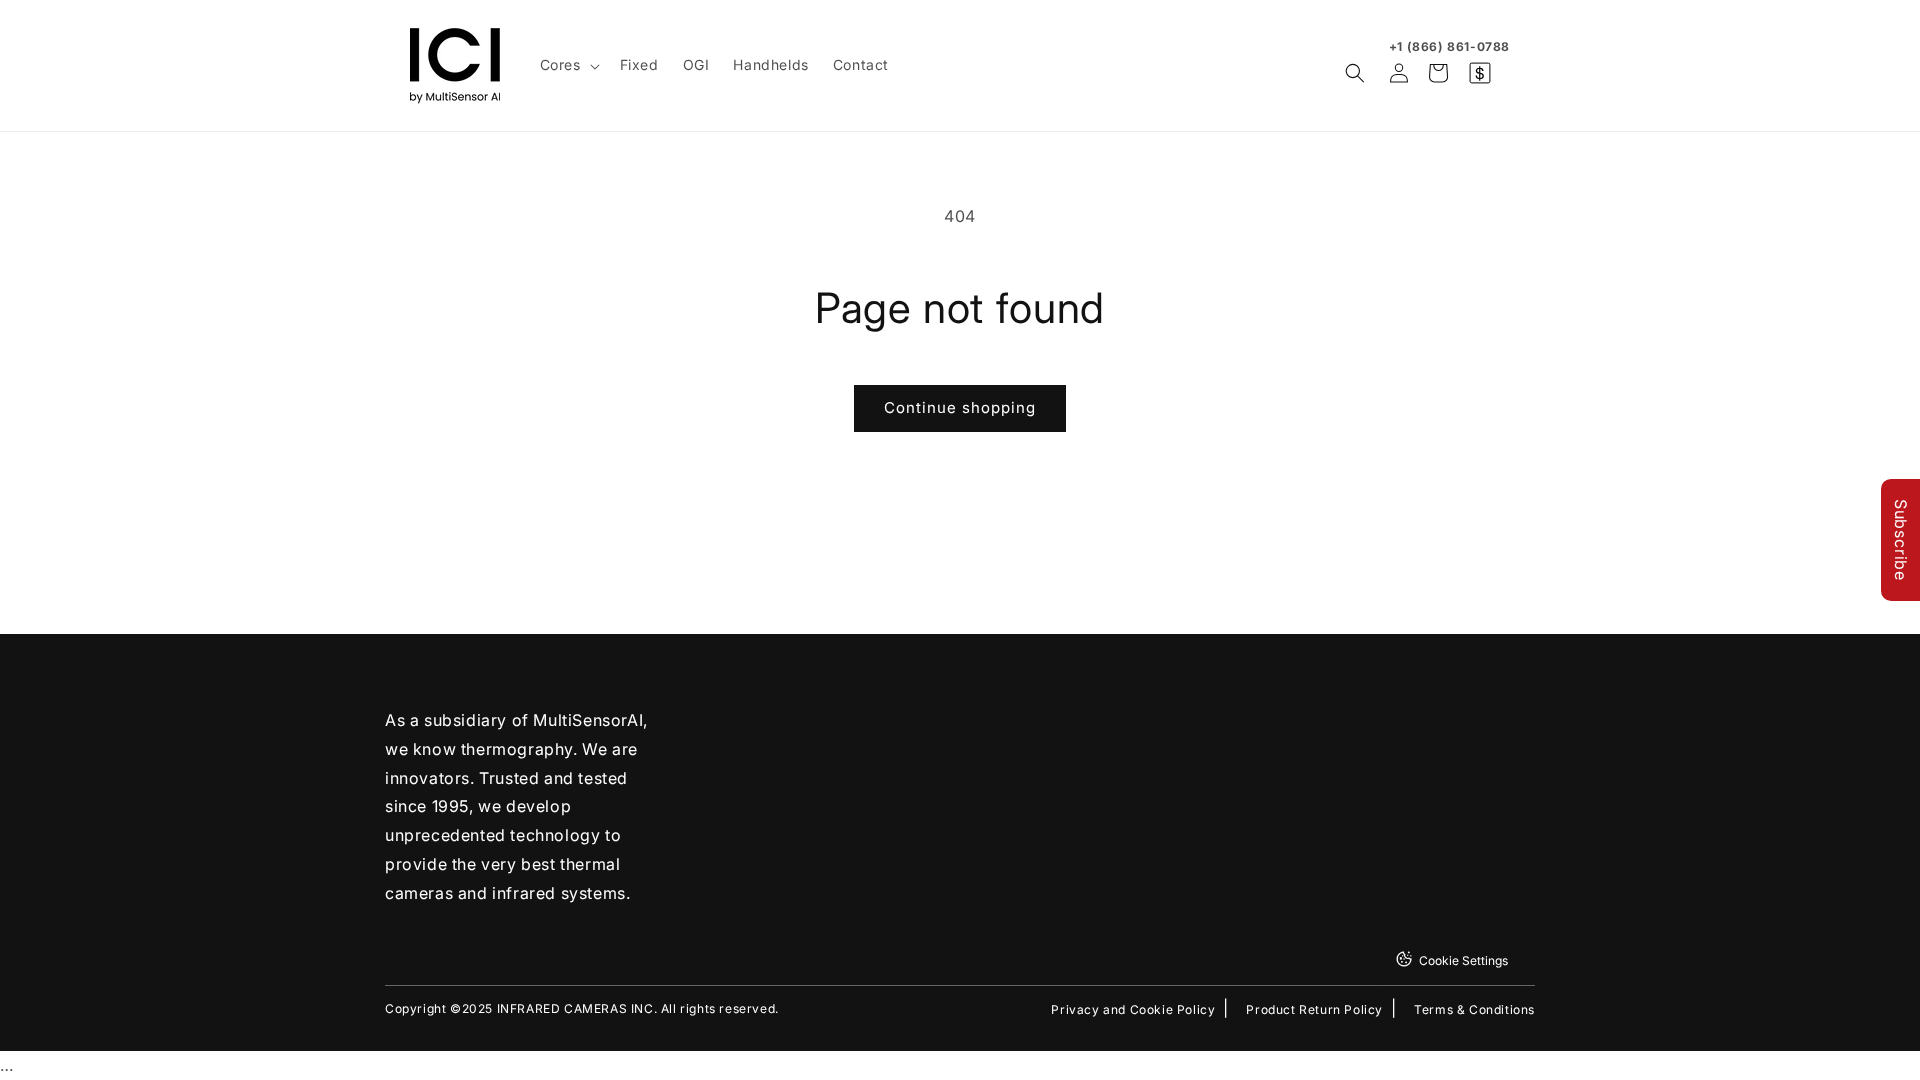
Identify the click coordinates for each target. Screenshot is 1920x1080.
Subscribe (1901, 540)
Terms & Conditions (1474, 1010)
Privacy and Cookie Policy (1133, 1010)
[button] (568, 65)
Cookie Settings (1463, 960)
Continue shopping (960, 407)
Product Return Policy (1314, 1010)
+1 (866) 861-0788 (1449, 46)
